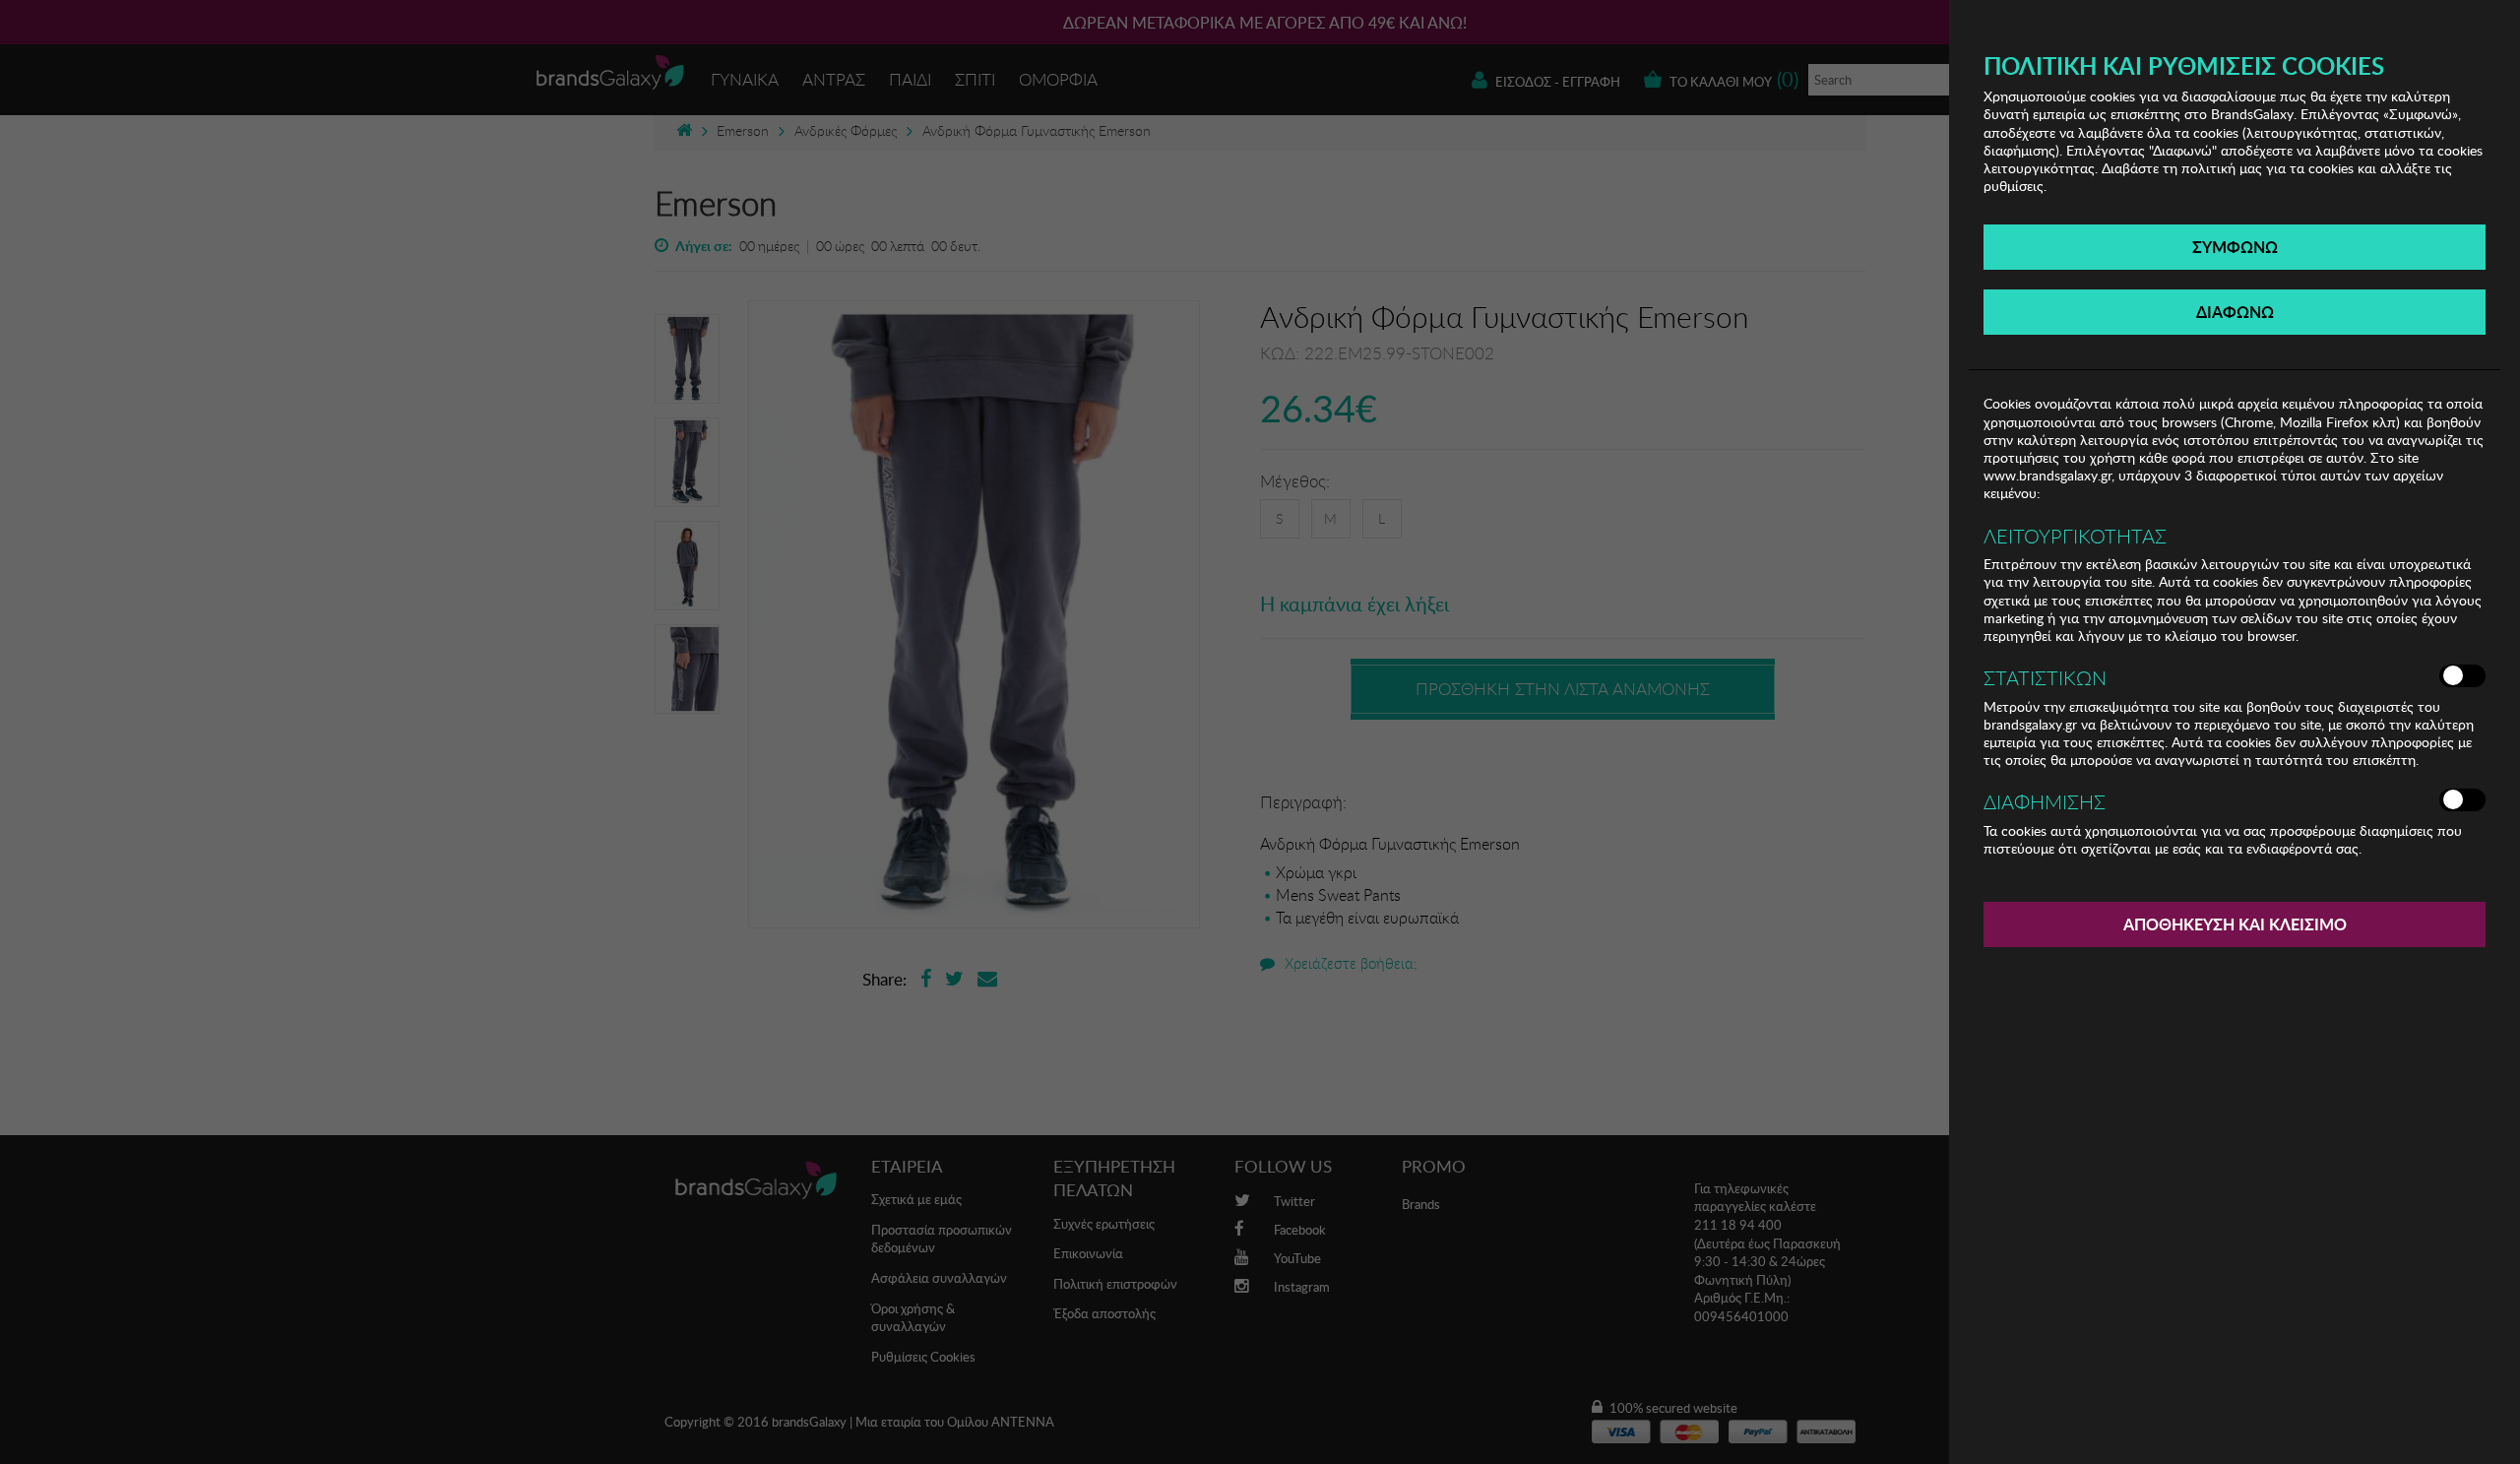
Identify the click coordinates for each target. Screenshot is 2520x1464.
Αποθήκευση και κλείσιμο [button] (2235, 924)
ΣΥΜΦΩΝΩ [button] (2235, 247)
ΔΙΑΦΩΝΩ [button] (2235, 312)
